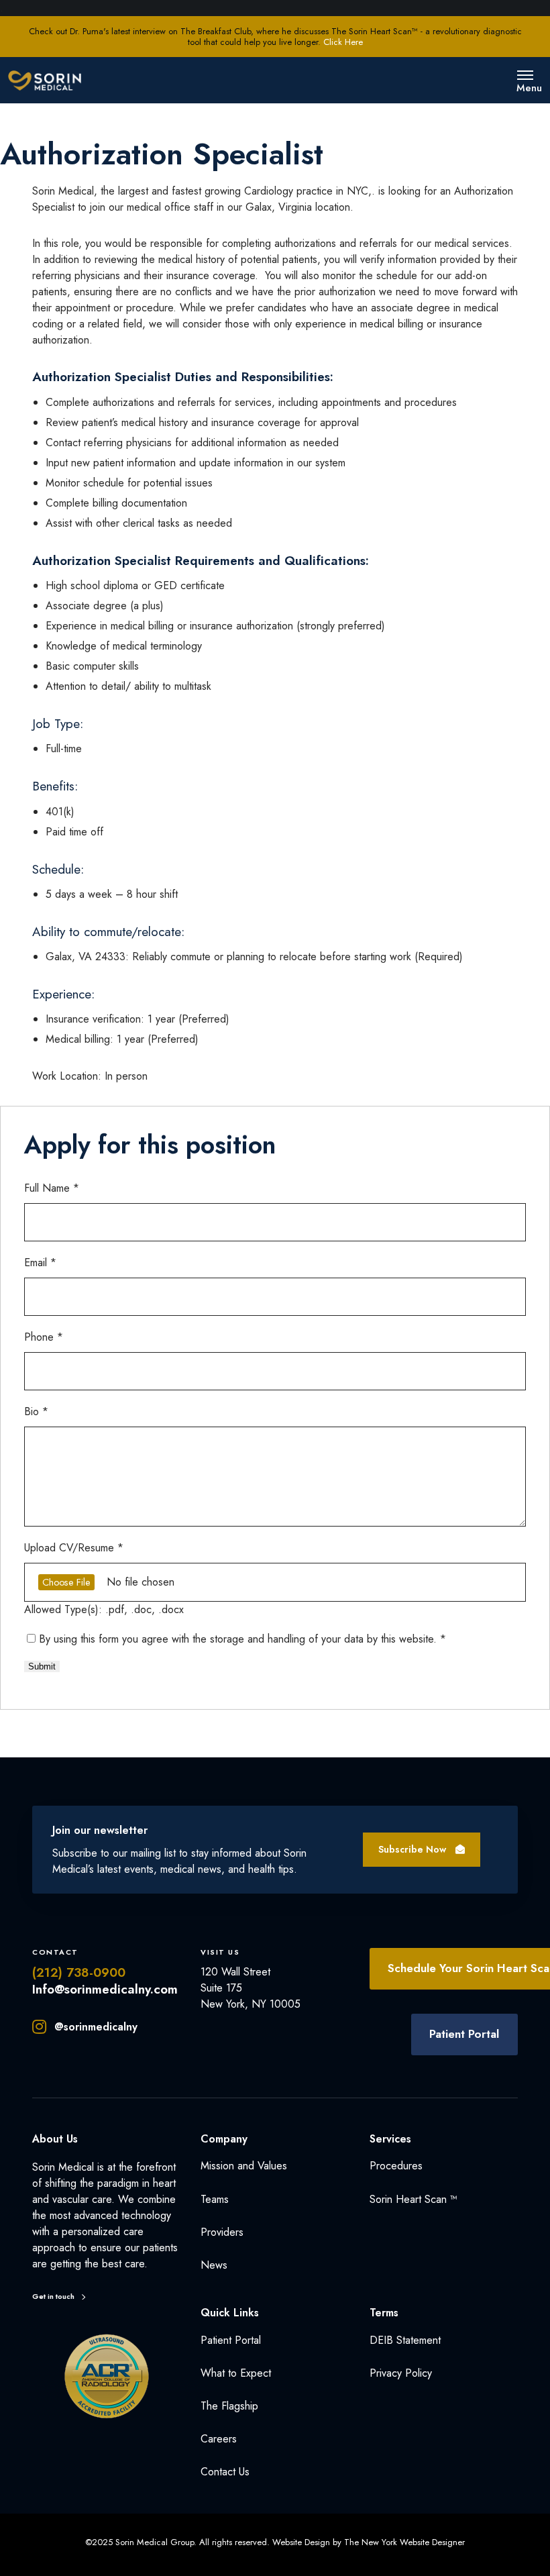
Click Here (343, 42)
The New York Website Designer (404, 2542)
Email (40, 1263)
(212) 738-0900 (79, 1972)
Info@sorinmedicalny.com (105, 1989)
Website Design (301, 2542)
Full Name (52, 1188)
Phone (44, 1337)
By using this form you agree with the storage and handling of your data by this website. (242, 1639)
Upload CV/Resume (74, 1548)
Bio (36, 1411)
